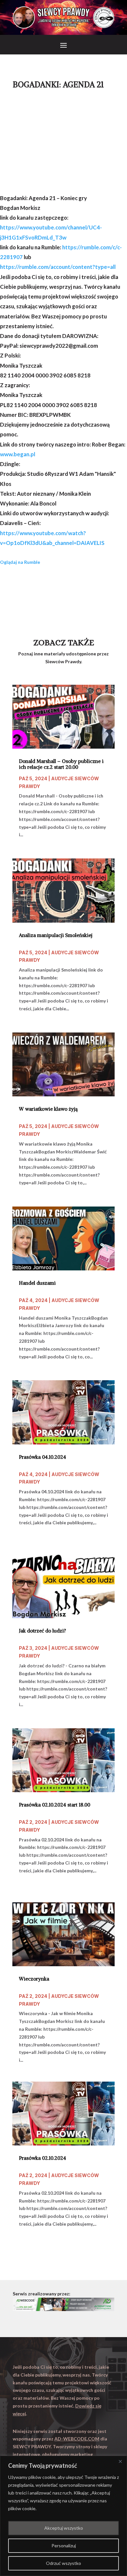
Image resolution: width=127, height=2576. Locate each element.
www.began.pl (18, 454)
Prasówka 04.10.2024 (42, 1457)
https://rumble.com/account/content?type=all (58, 267)
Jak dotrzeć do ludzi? (42, 1631)
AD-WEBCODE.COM (77, 2439)
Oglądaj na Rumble (20, 562)
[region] (63, 2516)
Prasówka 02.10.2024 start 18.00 (55, 1805)
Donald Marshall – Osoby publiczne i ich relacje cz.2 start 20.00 (61, 764)
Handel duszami (37, 1283)
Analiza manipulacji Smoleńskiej (56, 935)
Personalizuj (64, 2546)
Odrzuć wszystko (63, 2563)
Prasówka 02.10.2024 (42, 2158)
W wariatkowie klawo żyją (48, 1109)
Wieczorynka (34, 1979)
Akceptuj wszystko (64, 2528)
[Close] (120, 2461)
